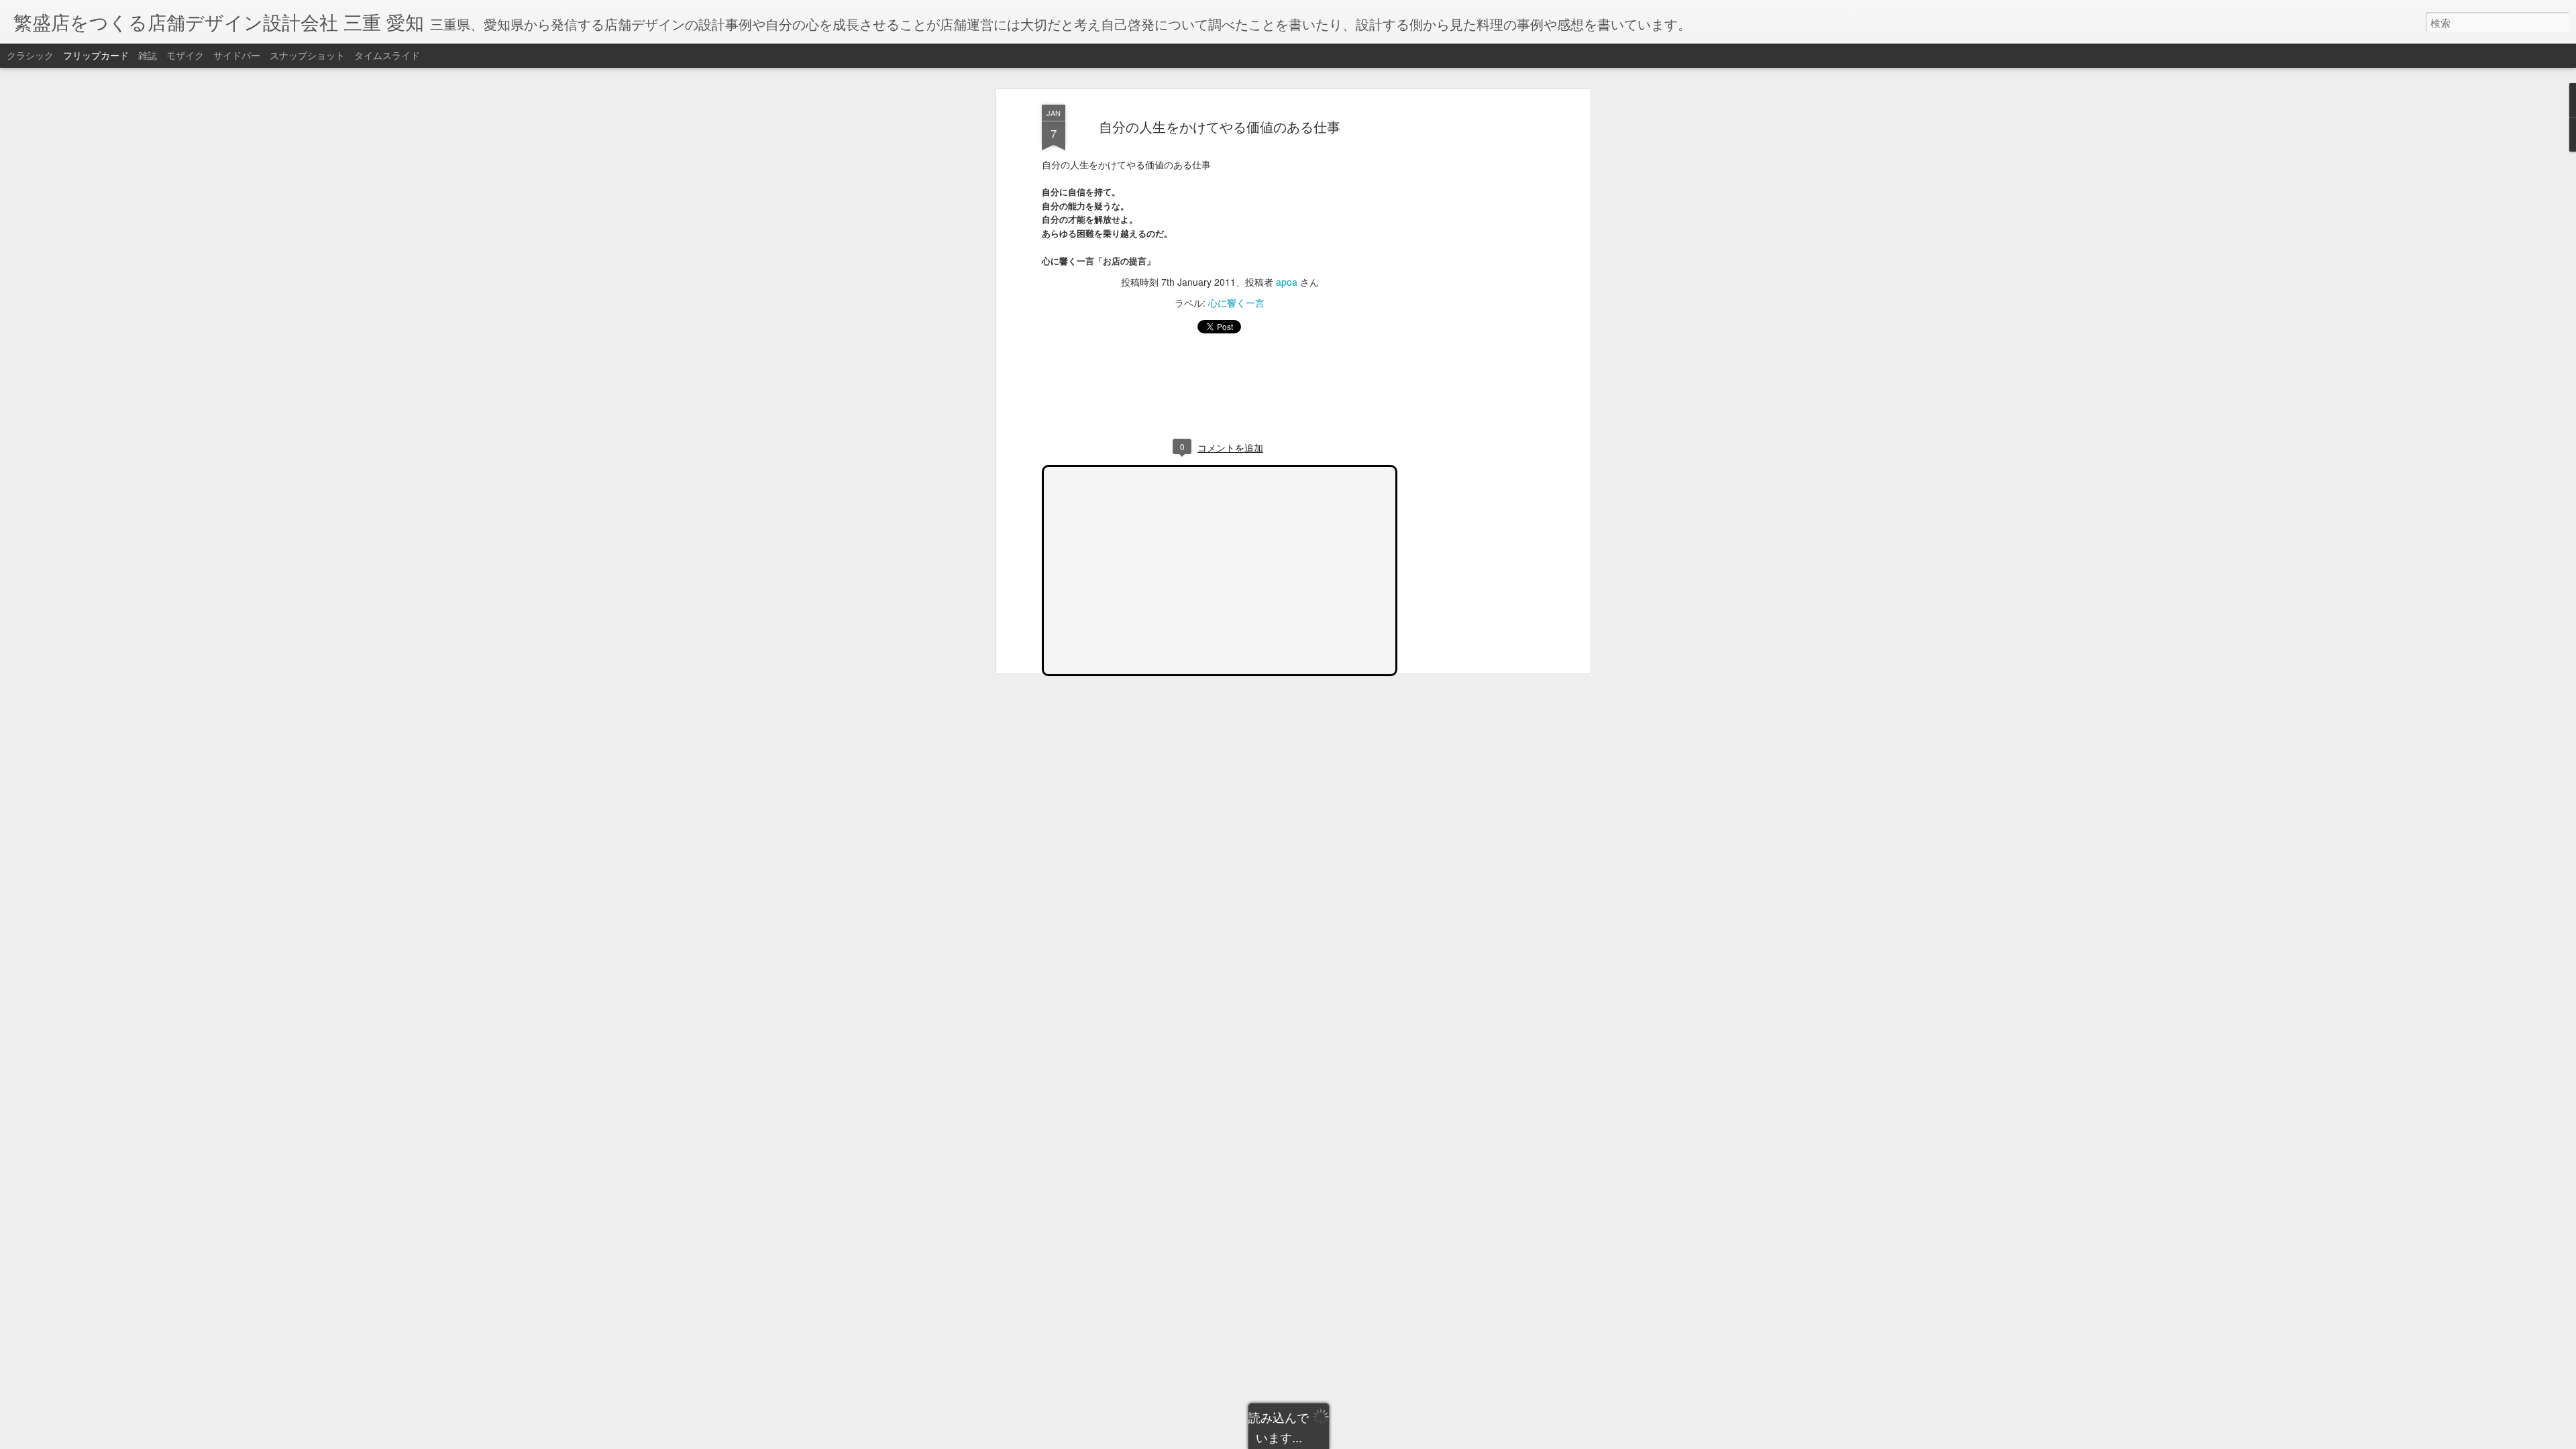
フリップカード (96, 55)
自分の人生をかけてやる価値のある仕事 (1220, 126)
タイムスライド (387, 55)
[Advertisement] (1471, 316)
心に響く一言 (1236, 303)
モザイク (185, 55)
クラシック (30, 55)
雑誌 (148, 55)
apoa (1287, 282)
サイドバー (237, 55)
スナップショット (307, 55)
